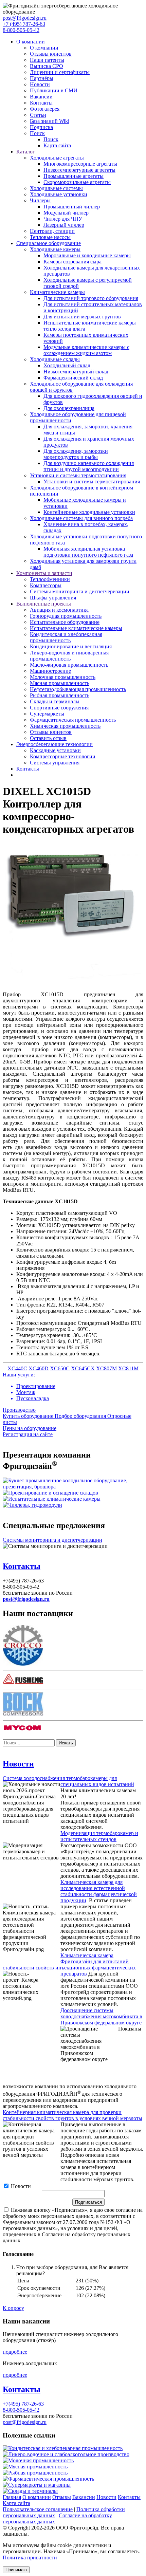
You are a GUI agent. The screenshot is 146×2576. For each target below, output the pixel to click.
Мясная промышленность (60, 683)
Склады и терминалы (55, 701)
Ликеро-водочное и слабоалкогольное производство (69, 2454)
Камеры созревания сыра (72, 262)
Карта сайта (57, 145)
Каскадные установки (55, 750)
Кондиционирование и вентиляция (71, 646)
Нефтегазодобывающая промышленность (78, 689)
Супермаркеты (47, 714)
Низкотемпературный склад (76, 372)
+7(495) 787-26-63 (23, 2404)
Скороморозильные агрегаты (77, 182)
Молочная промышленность (63, 677)
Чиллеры (40, 200)
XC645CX (83, 1368)
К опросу (13, 2308)
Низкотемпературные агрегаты (79, 170)
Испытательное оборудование (65, 622)
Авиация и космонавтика (59, 610)
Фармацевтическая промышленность (73, 720)
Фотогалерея (45, 109)
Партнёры (42, 78)
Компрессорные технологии (63, 756)
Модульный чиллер (66, 213)
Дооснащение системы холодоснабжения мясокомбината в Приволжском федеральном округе (101, 2016)
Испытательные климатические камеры (76, 628)
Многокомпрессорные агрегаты (80, 164)
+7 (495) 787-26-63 (24, 24)
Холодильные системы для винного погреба (81, 518)
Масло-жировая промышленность (69, 665)
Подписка (41, 127)
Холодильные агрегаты (57, 158)
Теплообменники (50, 579)
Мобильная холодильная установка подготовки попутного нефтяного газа (88, 552)
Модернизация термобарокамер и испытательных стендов (99, 1836)
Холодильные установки (59, 194)
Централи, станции (52, 231)
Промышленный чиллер (72, 207)
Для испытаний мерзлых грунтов (82, 317)
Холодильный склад (67, 365)
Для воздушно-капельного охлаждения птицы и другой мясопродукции (89, 466)
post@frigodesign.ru (25, 18)
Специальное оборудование (49, 243)
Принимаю (16, 2570)
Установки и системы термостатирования (78, 475)
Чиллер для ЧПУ (63, 219)
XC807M (106, 1368)
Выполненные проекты (44, 604)
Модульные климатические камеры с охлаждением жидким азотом (86, 350)
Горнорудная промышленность (66, 616)
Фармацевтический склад (73, 378)
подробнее (15, 2352)
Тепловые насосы (50, 237)
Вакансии (41, 97)
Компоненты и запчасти (44, 573)
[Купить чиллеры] (32, 1505)
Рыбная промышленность (60, 695)
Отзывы (62, 2497)
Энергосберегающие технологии (54, 744)
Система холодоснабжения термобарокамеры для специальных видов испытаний (68, 1781)
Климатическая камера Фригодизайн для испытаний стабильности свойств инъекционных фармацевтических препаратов (69, 1965)
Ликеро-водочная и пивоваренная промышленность (69, 656)
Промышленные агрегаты (74, 176)
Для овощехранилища (69, 408)
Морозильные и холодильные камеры (87, 255)
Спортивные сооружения (59, 708)
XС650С (60, 1368)
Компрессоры (46, 585)
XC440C (17, 1368)
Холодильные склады (55, 359)
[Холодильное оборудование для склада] (50, 1493)
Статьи (38, 115)
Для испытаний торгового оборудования (91, 298)
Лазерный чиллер (64, 225)
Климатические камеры (57, 292)
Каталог (26, 152)
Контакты (41, 103)
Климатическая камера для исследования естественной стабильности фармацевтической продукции (99, 1891)
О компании (31, 42)
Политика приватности (30, 2558)
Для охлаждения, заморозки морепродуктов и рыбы (76, 454)
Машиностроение (50, 671)
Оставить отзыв (48, 738)
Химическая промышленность (65, 726)
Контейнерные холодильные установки (89, 512)
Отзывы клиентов (51, 54)
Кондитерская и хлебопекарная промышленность (66, 637)
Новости (40, 84)
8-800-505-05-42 (21, 30)
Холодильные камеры (55, 249)
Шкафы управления (53, 598)
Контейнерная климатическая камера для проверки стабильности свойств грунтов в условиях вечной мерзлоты (72, 2115)
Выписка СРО (47, 66)
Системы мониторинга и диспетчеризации (80, 591)
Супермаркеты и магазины (39, 2485)
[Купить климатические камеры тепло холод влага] (52, 1499)
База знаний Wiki (50, 121)
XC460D (39, 1368)
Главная (12, 2497)
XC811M (128, 1368)
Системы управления (55, 763)
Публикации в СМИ (54, 90)
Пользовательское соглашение (38, 2509)
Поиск (37, 133)
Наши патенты (47, 60)
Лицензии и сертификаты (60, 72)
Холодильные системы (56, 188)
